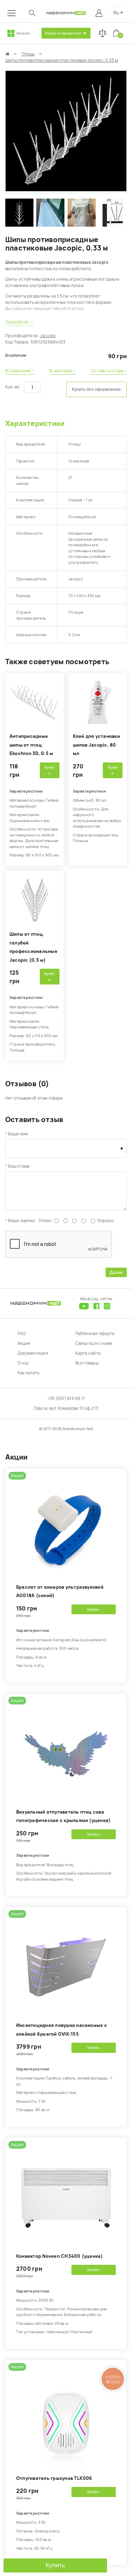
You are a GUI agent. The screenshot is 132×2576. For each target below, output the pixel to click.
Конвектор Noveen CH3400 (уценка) (60, 2256)
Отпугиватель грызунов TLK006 (54, 2478)
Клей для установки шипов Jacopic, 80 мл (96, 745)
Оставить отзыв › (109, 371)
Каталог (23, 33)
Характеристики (35, 423)
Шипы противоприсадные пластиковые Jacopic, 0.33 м (62, 60)
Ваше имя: (19, 1134)
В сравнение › (20, 371)
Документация (33, 1353)
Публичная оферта (95, 1334)
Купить (55, 2565)
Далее (116, 1272)
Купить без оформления (96, 389)
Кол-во (12, 387)
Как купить (29, 1373)
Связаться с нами (94, 1343)
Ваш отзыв (19, 1166)
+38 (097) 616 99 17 (66, 1399)
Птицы (28, 54)
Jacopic (48, 336)
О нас (23, 1363)
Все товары (87, 1363)
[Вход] (100, 13)
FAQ (22, 1334)
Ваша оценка (21, 1221)
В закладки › (63, 371)
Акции (24, 1343)
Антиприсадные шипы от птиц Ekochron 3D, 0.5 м (31, 745)
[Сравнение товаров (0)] (102, 33)
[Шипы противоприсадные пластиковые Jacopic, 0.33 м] (66, 190)
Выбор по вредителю (63, 33)
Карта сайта (88, 1353)
